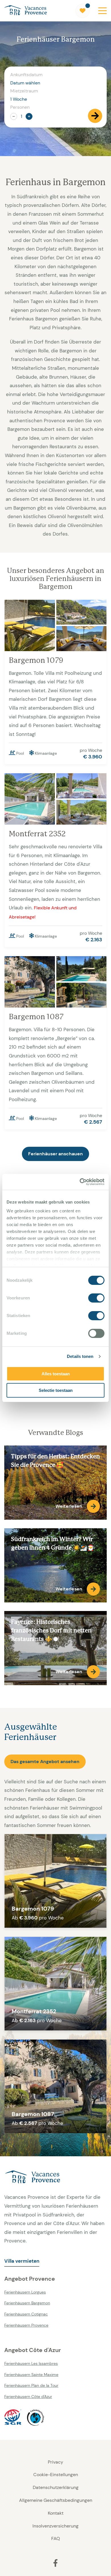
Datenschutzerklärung (56, 2487)
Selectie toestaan (56, 1390)
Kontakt (56, 2513)
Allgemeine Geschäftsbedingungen (56, 2500)
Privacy (55, 2462)
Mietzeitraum (24, 91)
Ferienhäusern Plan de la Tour (31, 2385)
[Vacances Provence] (55, 2177)
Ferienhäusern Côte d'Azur (28, 2397)
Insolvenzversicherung (55, 2526)
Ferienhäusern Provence (26, 2325)
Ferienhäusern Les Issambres (31, 2363)
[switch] (96, 1298)
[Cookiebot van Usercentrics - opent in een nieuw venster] (80, 1182)
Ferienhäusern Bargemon (27, 2303)
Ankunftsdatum (26, 75)
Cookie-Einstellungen (56, 2475)
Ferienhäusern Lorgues (25, 2292)
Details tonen (80, 1356)
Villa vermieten (22, 2261)
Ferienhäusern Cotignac (26, 2314)
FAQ (56, 2538)
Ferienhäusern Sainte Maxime (31, 2375)
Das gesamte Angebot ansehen (45, 1762)
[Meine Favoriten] (83, 11)
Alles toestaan (56, 1374)
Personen (20, 107)
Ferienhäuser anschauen (55, 1154)
